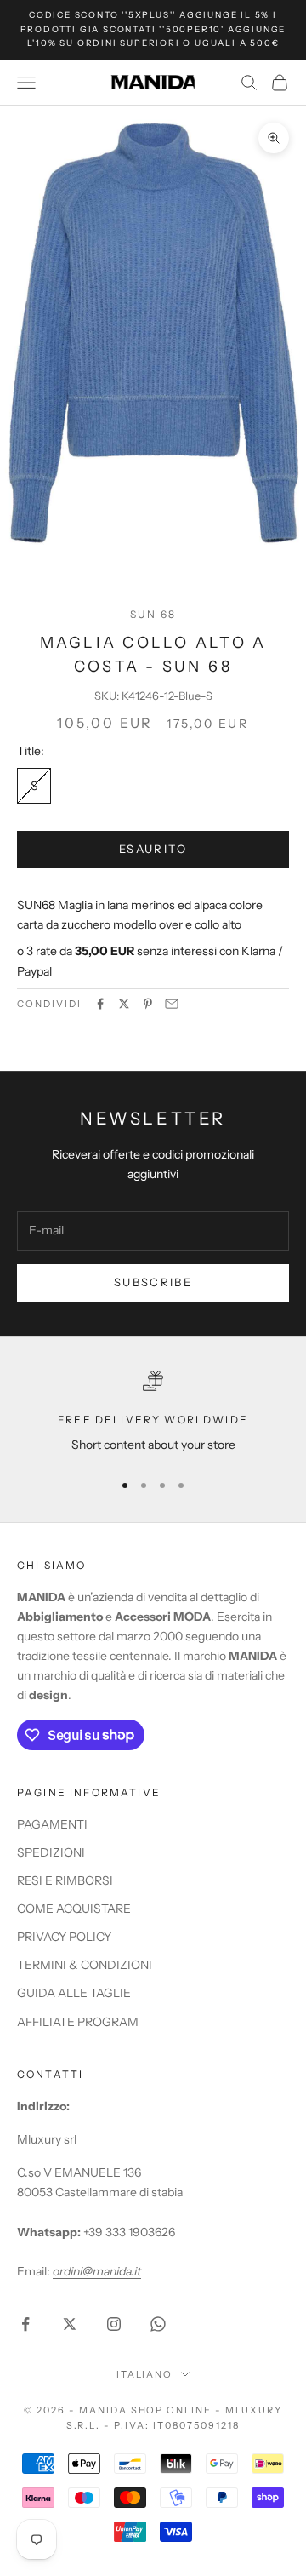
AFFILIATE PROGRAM (78, 2022)
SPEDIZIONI (51, 1852)
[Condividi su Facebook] (100, 1004)
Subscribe (153, 1282)
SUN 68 (153, 614)
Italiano (145, 2374)
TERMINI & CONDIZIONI (85, 1965)
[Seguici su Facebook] (25, 2324)
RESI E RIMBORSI (65, 1880)
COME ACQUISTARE (74, 1909)
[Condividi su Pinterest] (148, 1004)
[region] (153, 1413)
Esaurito (153, 849)
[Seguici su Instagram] (114, 2324)
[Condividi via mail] (172, 1004)
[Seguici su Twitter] (70, 2324)
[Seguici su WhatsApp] (158, 2324)
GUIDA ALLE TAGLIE (74, 1993)
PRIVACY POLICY (64, 1937)
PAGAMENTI (52, 1824)
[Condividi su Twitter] (124, 1004)
